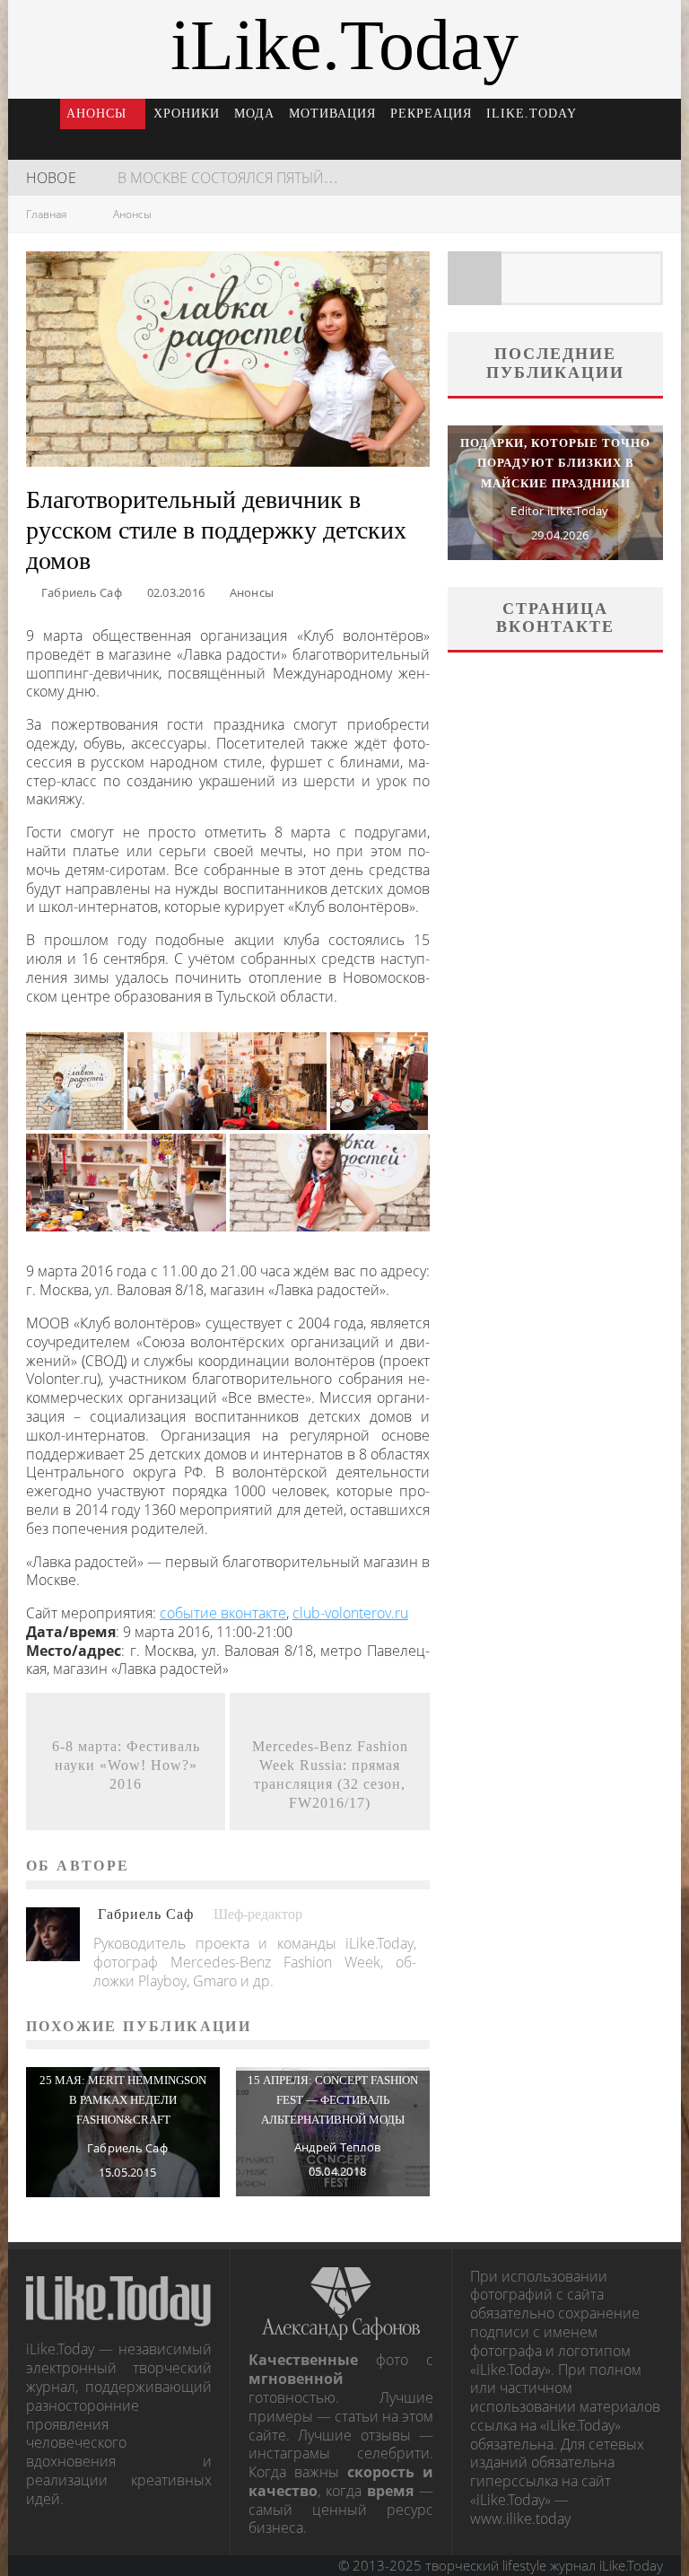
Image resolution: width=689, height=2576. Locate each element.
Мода (254, 114)
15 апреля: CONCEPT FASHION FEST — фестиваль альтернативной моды (333, 2100)
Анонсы (96, 114)
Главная (46, 214)
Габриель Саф (82, 592)
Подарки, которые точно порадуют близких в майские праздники (555, 463)
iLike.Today (532, 114)
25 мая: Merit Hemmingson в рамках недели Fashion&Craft (123, 2100)
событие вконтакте (223, 1613)
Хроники (187, 114)
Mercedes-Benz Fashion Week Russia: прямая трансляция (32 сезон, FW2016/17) (330, 1774)
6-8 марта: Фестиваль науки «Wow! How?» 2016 (126, 1765)
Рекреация (431, 114)
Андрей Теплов (337, 2147)
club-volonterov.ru (350, 1613)
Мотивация (332, 114)
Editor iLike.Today (559, 511)
